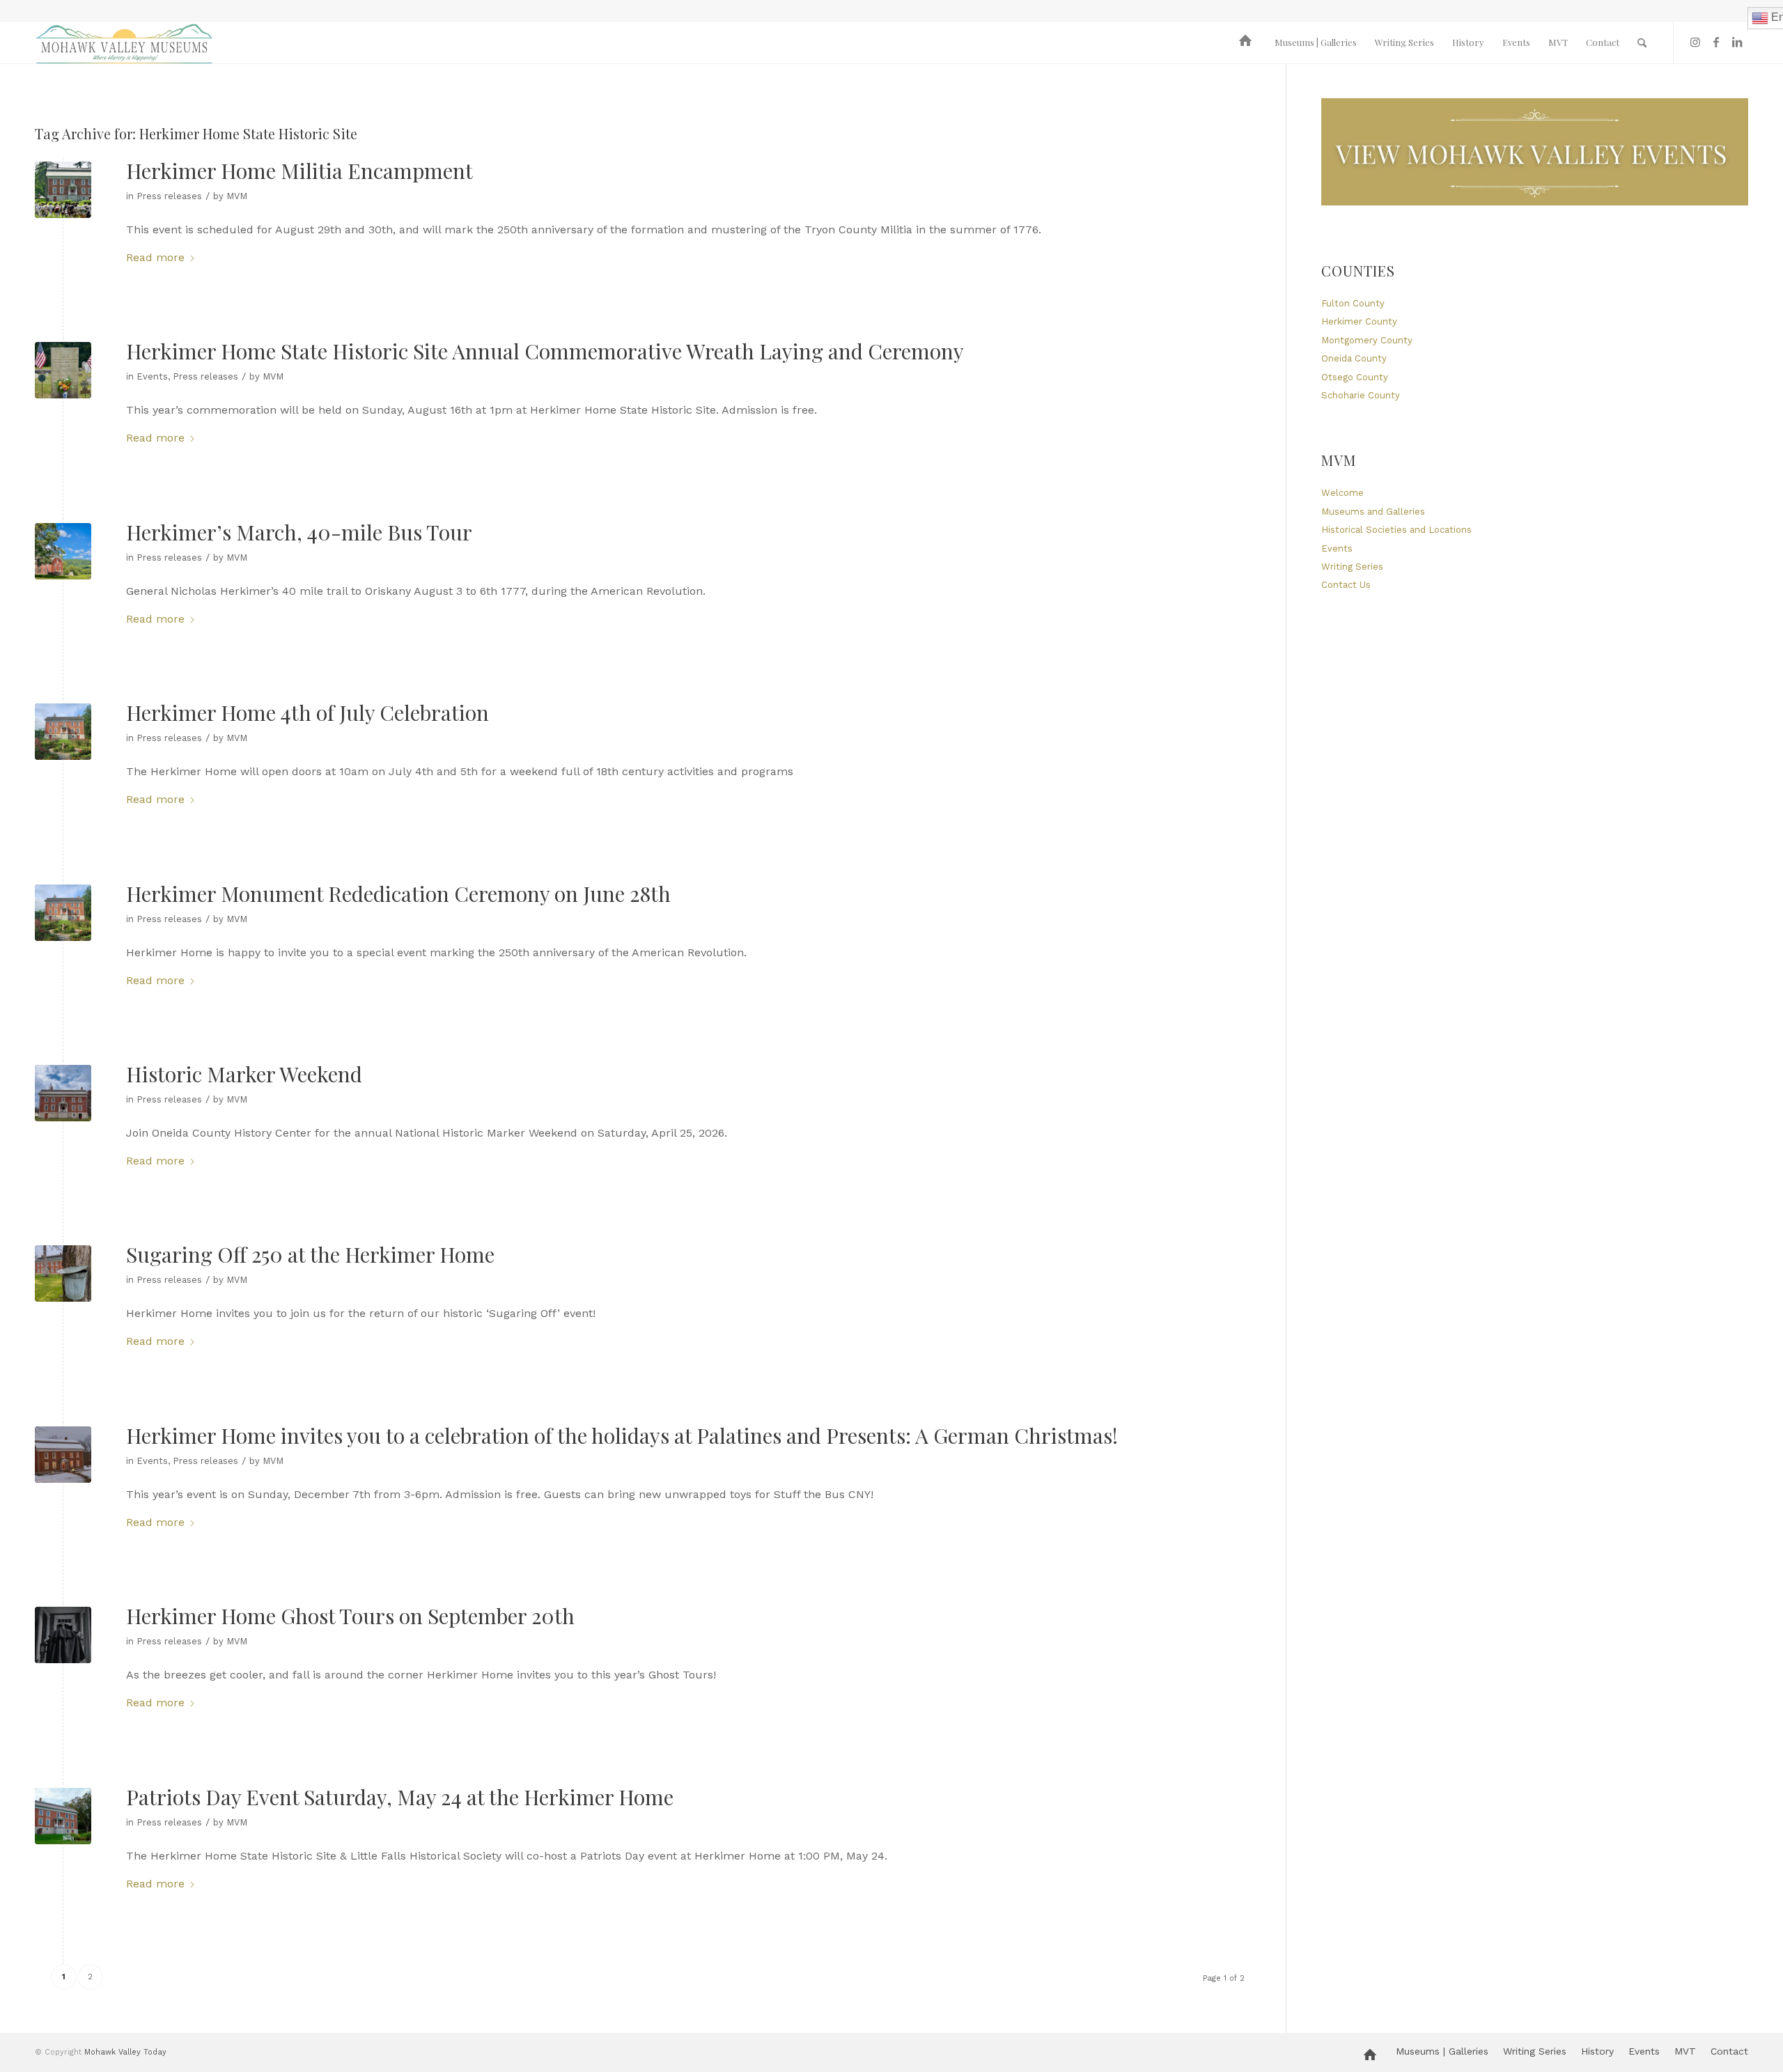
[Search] (1642, 42)
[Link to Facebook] (1716, 42)
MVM (237, 196)
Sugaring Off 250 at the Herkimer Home (310, 1254)
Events (152, 376)
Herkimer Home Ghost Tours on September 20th (350, 1616)
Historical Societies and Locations (1396, 530)
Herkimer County (1359, 321)
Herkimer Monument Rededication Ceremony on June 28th (398, 894)
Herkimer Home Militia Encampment (299, 171)
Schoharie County (1361, 395)
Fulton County (1353, 303)
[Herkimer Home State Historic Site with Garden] (63, 732)
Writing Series (1352, 567)
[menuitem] (1248, 42)
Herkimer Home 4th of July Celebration (307, 712)
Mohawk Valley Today (125, 2052)
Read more (155, 257)
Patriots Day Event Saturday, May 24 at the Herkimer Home (400, 1797)
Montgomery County (1367, 340)
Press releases (169, 196)
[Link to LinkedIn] (1737, 42)
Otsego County (1355, 377)
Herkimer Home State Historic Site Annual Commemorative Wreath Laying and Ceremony (545, 351)
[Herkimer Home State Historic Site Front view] (63, 1816)
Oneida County (1354, 358)
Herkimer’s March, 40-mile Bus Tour (299, 532)
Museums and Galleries (1373, 512)
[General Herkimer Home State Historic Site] (63, 551)
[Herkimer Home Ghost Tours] (63, 1635)
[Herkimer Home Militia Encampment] (63, 190)
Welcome (1342, 493)
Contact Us (1346, 585)
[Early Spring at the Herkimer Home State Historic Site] (63, 1093)
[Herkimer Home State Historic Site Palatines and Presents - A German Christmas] (63, 1455)
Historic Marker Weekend (244, 1074)
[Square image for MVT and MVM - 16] (63, 1273)
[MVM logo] (124, 42)
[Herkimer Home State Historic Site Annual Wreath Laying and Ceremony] (63, 370)
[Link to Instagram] (1695, 42)
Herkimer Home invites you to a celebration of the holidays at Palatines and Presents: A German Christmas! (622, 1435)
